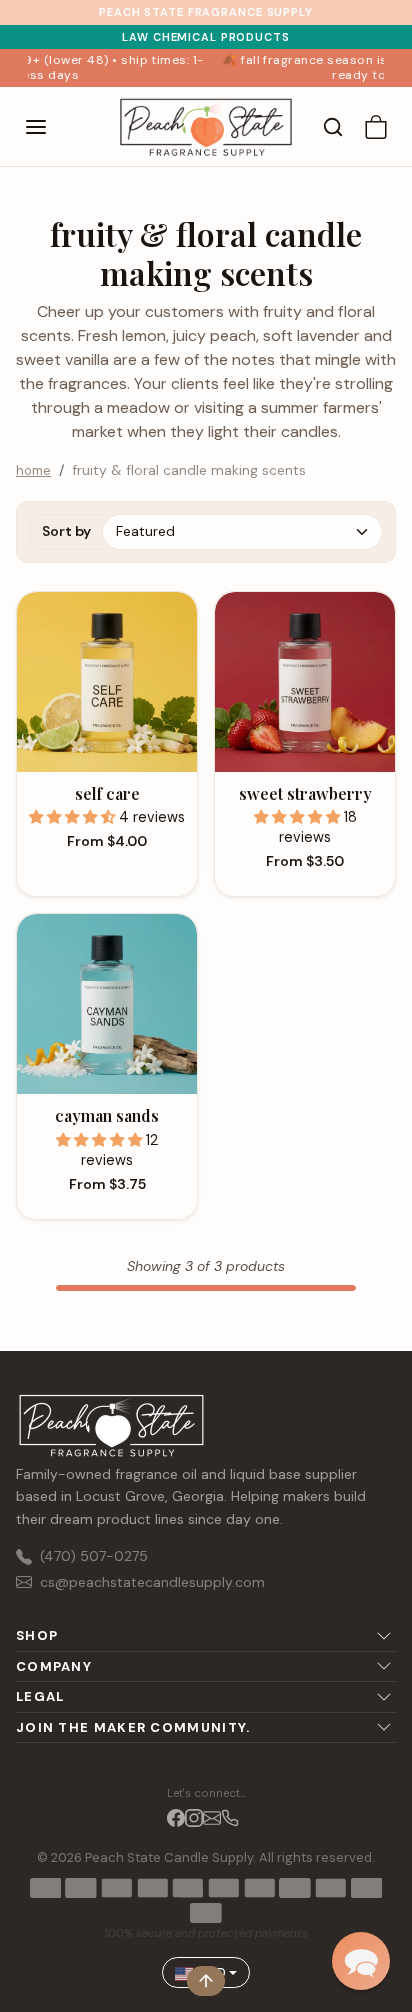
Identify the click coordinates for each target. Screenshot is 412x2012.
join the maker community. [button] (133, 1727)
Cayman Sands (107, 1115)
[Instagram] (194, 1816)
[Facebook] (176, 1816)
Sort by (66, 531)
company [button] (54, 1666)
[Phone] (230, 1816)
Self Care (107, 793)
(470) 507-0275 (94, 1556)
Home (33, 470)
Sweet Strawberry (305, 793)
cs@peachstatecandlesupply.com (152, 1582)
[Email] (212, 1816)
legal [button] (40, 1696)
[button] (56, 127)
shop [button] (37, 1635)
